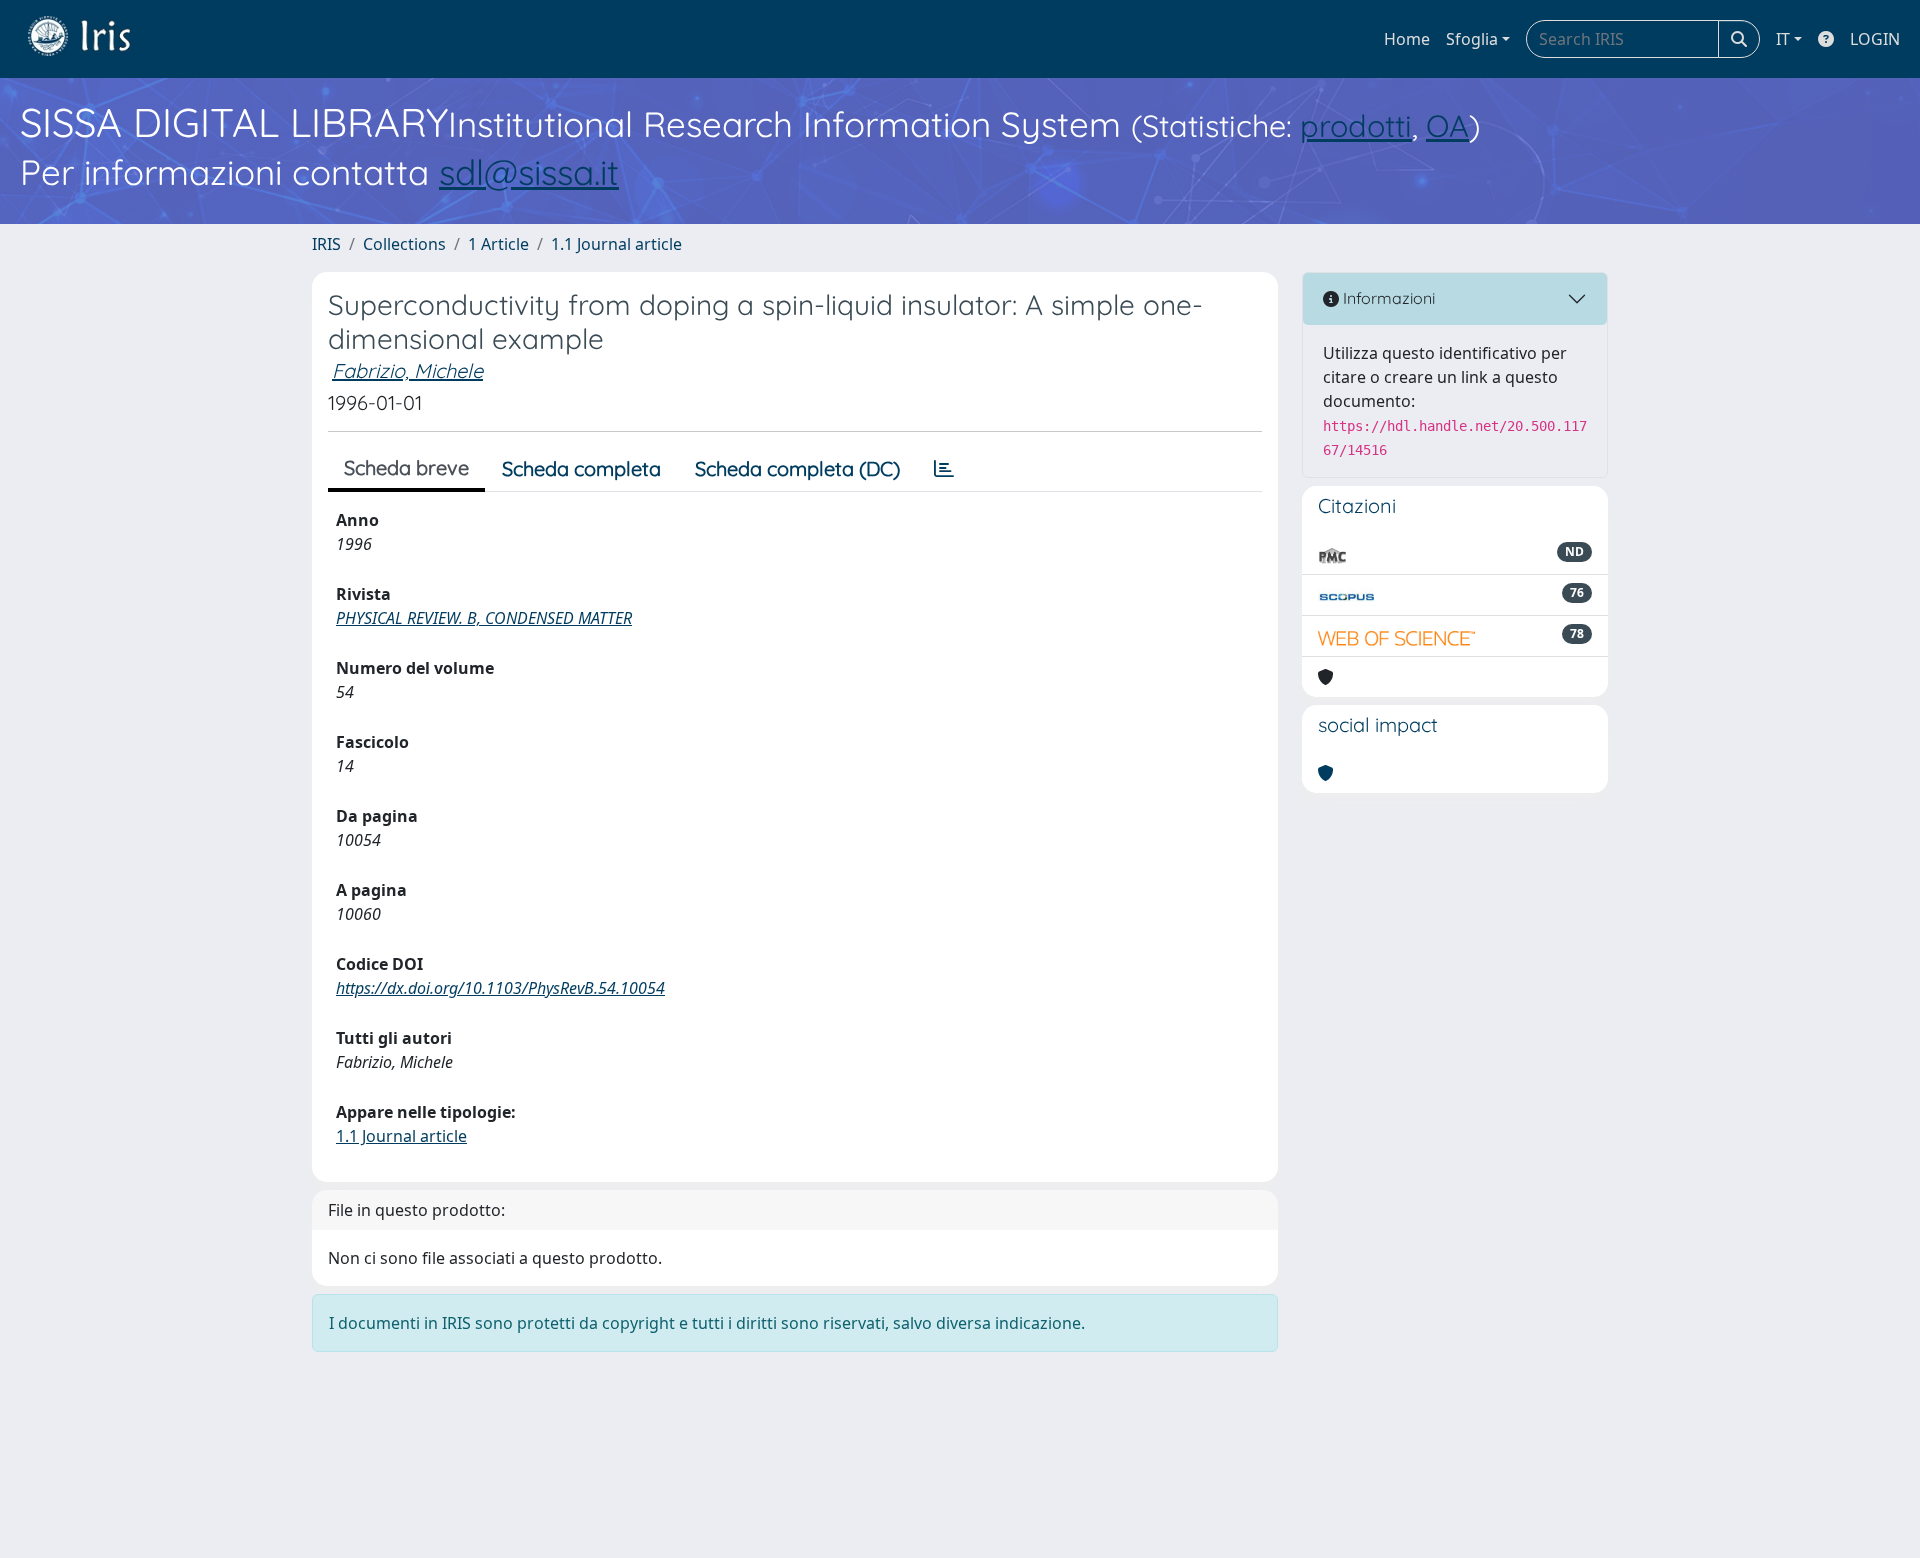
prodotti (1356, 125)
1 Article (498, 244)
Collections (404, 244)
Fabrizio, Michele (407, 370)
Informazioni (1387, 298)
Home (1407, 39)
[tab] (944, 469)
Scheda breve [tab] (406, 467)
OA (1447, 125)
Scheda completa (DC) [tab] (797, 468)
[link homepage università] (94, 39)
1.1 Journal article (616, 244)
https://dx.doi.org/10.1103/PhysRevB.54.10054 (500, 988)
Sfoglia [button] (1472, 39)
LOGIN (1875, 39)
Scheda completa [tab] (581, 468)
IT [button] (1783, 39)
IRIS (326, 244)
